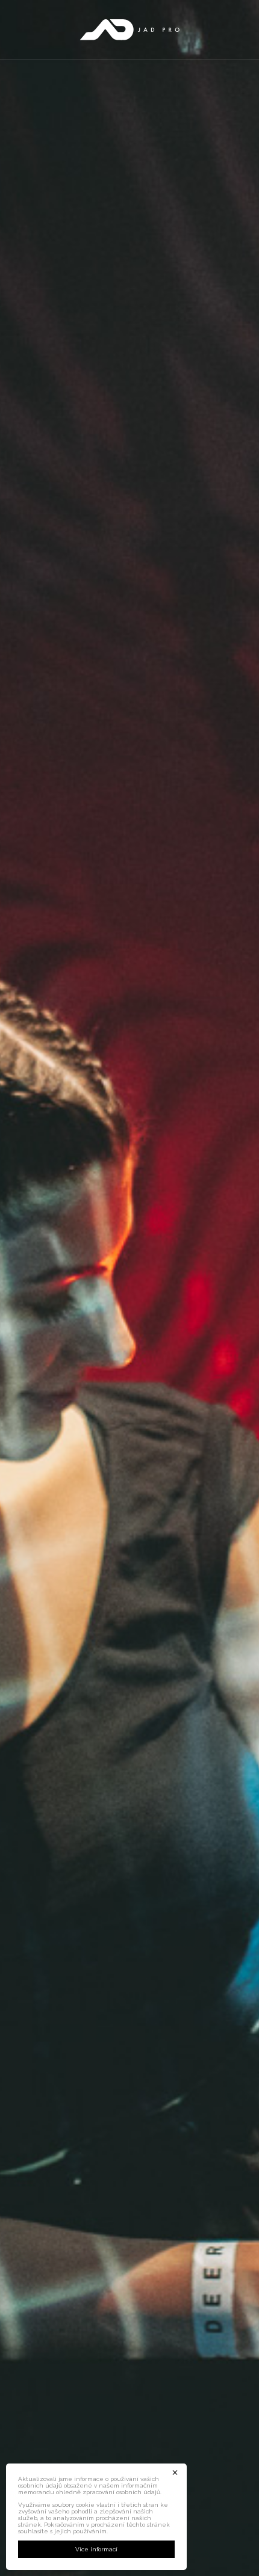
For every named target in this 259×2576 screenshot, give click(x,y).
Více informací (96, 2549)
